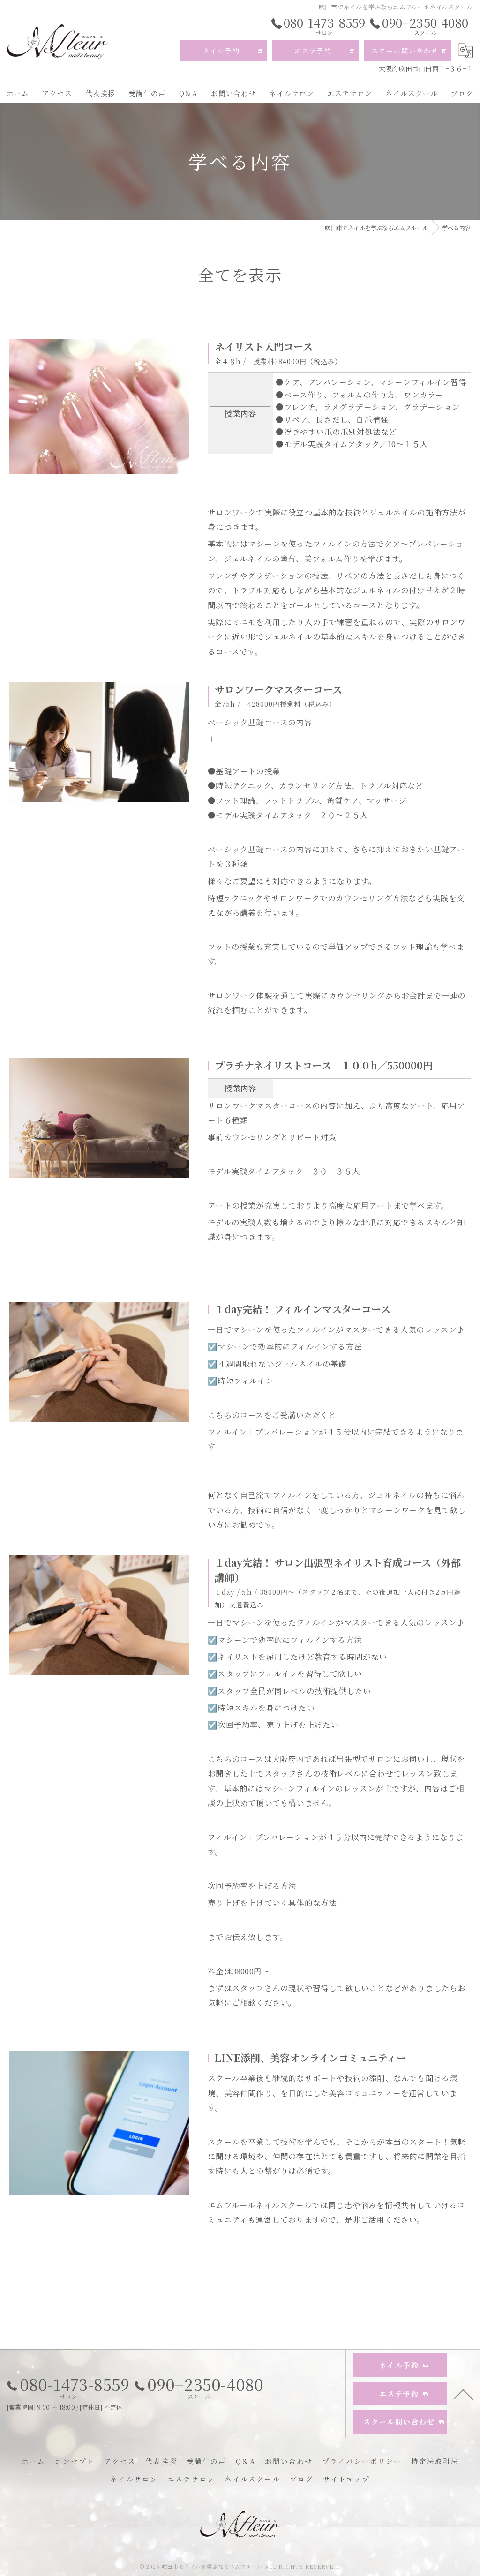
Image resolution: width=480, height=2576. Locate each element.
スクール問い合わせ (405, 51)
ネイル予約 (221, 51)
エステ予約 (313, 51)
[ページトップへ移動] (464, 2394)
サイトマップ (346, 2479)
